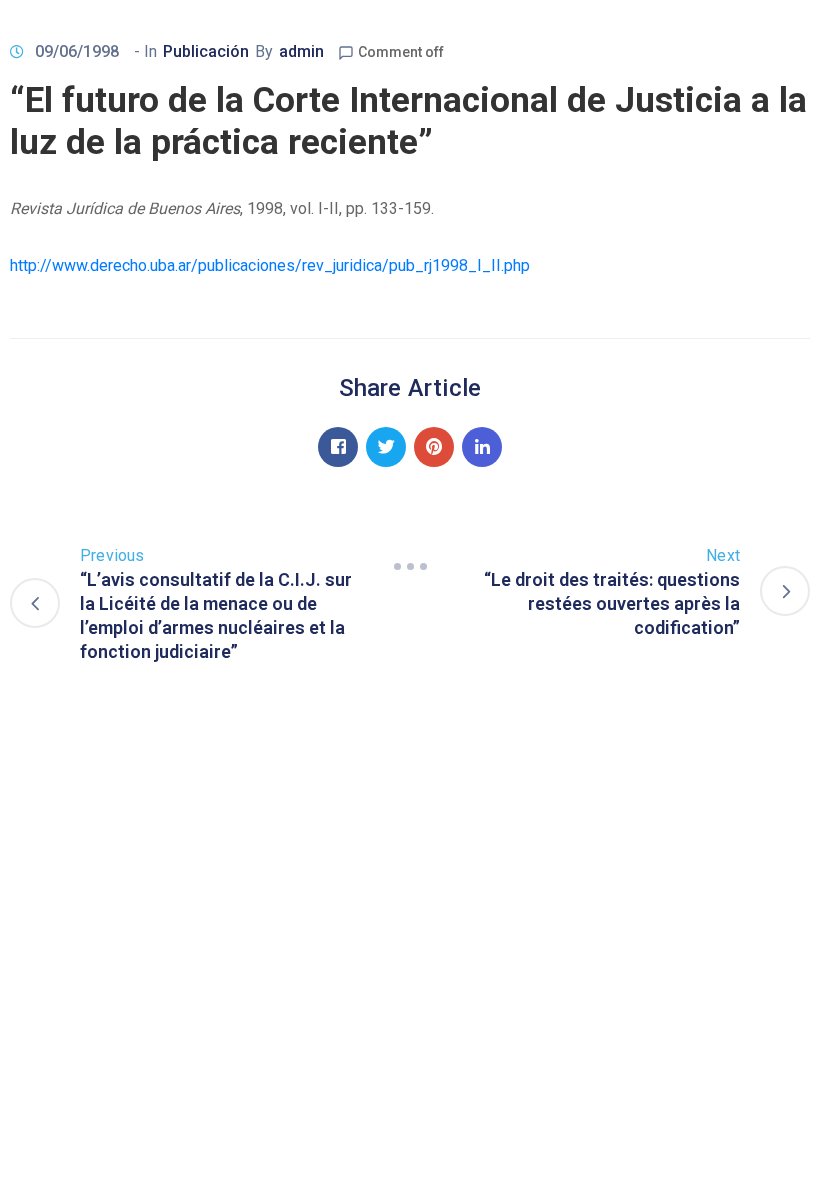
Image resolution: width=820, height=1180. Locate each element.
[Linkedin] (482, 447)
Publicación (206, 51)
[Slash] (410, 567)
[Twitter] (386, 447)
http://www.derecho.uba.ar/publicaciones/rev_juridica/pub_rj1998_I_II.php (270, 265)
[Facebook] (338, 447)
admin (301, 51)
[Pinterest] (434, 447)
